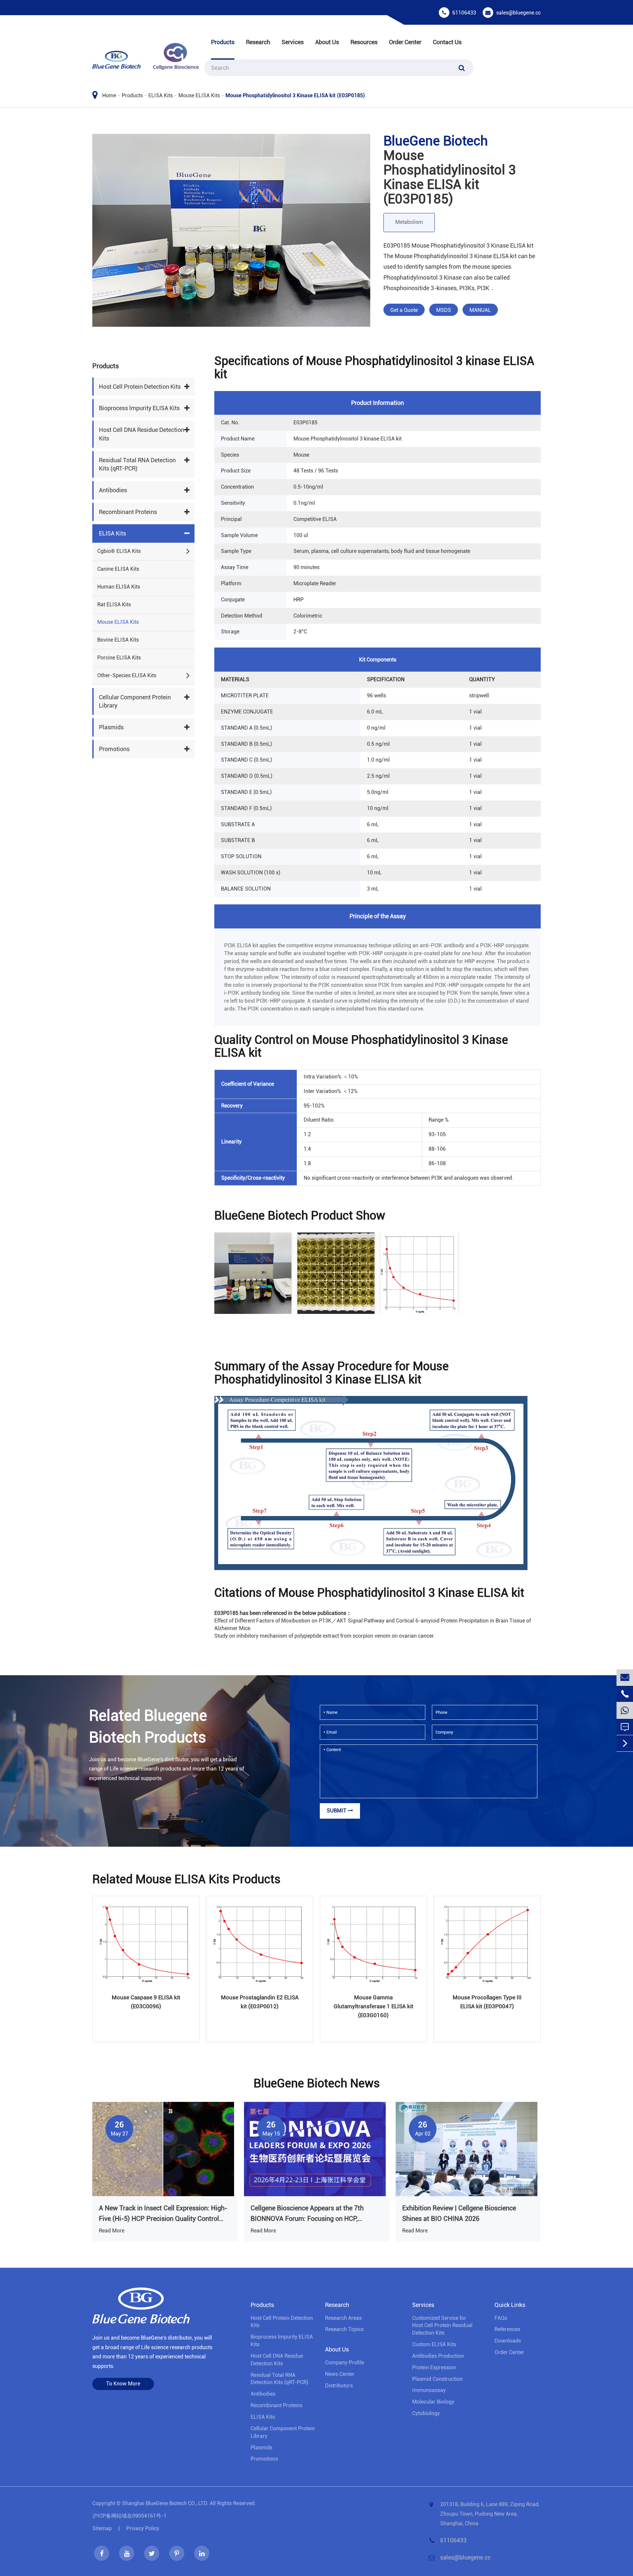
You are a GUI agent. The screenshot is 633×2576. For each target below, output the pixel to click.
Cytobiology (426, 2413)
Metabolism (409, 222)
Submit (337, 1811)
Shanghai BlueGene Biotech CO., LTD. (165, 2503)
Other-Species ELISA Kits (127, 675)
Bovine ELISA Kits (118, 640)
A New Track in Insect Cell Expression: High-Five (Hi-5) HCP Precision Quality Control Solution (163, 2214)
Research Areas (343, 2318)
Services (293, 42)
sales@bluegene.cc (518, 13)
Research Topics (344, 2329)
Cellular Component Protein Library (135, 701)
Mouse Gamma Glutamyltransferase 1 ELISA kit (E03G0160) (374, 2006)
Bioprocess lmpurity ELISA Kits (139, 408)
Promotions (114, 749)
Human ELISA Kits (119, 587)
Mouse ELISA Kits (199, 95)
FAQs (501, 2318)
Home (109, 95)
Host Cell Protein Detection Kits (140, 387)
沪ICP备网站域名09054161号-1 (129, 2516)
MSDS (444, 310)
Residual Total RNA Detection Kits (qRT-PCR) (137, 464)
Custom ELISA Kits (434, 2344)
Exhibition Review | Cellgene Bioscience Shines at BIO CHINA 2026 (459, 2213)
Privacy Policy (143, 2528)
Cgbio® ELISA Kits (119, 551)
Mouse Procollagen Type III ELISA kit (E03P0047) (487, 2002)
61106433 (464, 13)
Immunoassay (429, 2390)
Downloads (508, 2341)
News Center (340, 2374)
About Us (327, 42)
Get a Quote (404, 310)
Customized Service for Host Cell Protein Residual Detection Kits (442, 2326)
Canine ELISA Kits (118, 569)
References (507, 2329)
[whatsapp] (625, 1710)
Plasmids (111, 727)
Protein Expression (434, 2367)
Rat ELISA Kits (114, 605)
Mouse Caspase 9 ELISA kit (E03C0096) (146, 2002)
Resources (364, 42)
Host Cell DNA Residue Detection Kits (142, 434)
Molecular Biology (433, 2402)
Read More (112, 2231)
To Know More (123, 2384)
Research (258, 42)
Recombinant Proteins (128, 512)
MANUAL (480, 310)
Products (223, 42)
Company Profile (345, 2363)
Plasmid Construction (437, 2379)
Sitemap (102, 2528)
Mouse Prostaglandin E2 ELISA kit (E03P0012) (260, 2002)
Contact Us (447, 42)
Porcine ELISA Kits (119, 658)
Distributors (339, 2386)
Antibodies (113, 490)
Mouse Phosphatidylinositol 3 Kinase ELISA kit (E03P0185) (295, 95)
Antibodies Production (438, 2356)
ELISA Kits (161, 95)
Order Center (405, 42)
